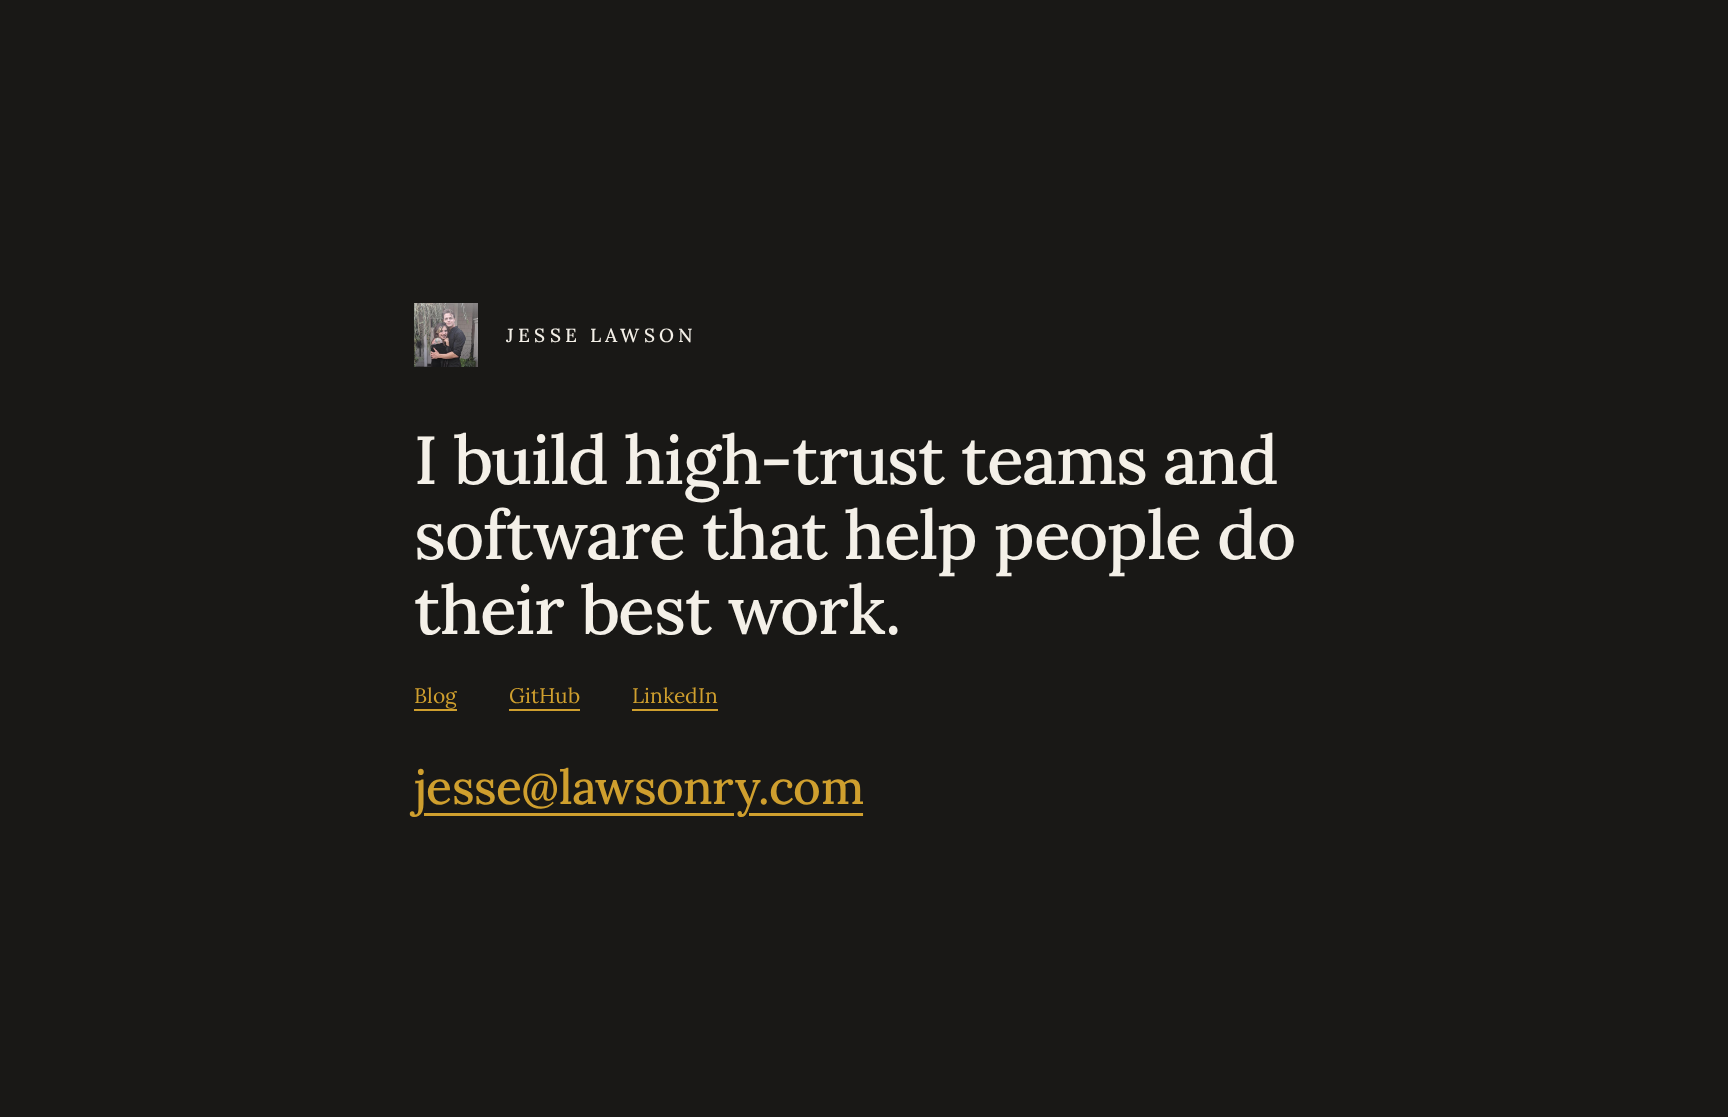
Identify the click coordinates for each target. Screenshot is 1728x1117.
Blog (435, 695)
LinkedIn (675, 695)
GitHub (544, 695)
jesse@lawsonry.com (638, 787)
